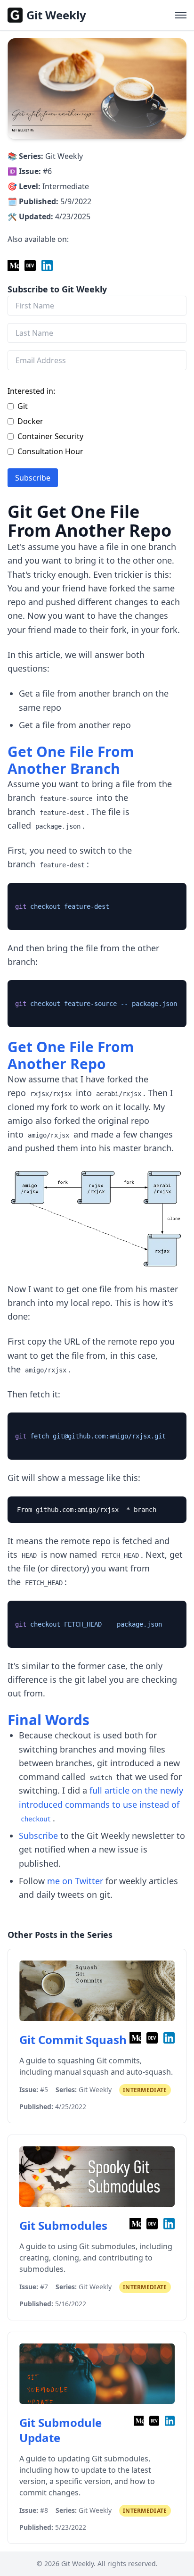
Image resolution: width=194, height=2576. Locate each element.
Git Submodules (63, 2226)
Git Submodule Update (61, 2430)
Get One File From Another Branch (71, 760)
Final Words (48, 1720)
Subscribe (33, 478)
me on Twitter (75, 1881)
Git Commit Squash (73, 2040)
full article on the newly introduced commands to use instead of (101, 1804)
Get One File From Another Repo (71, 1055)
